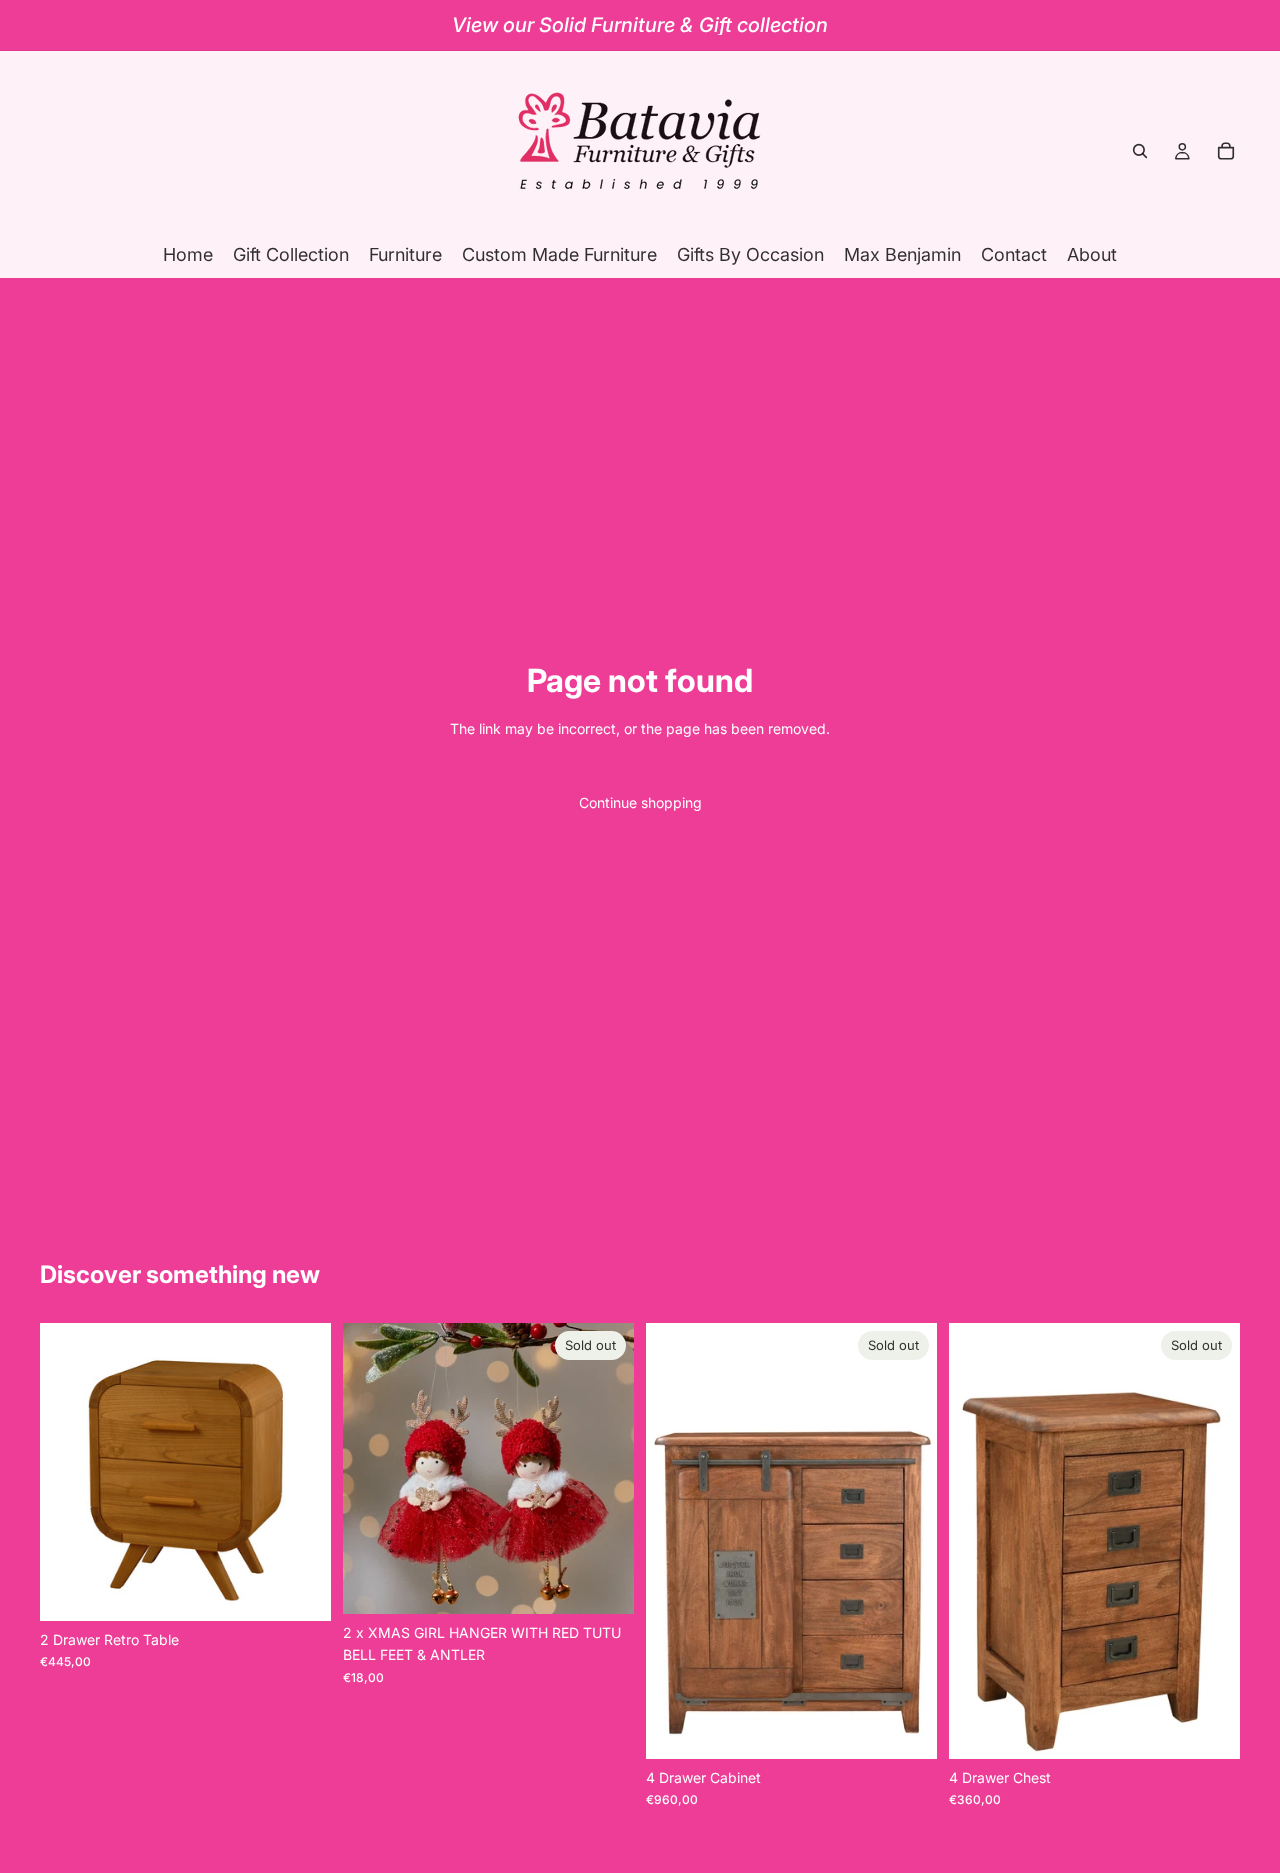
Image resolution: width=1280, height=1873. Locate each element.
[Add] (300, 1590)
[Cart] (1226, 151)
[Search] (1140, 151)
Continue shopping (640, 802)
